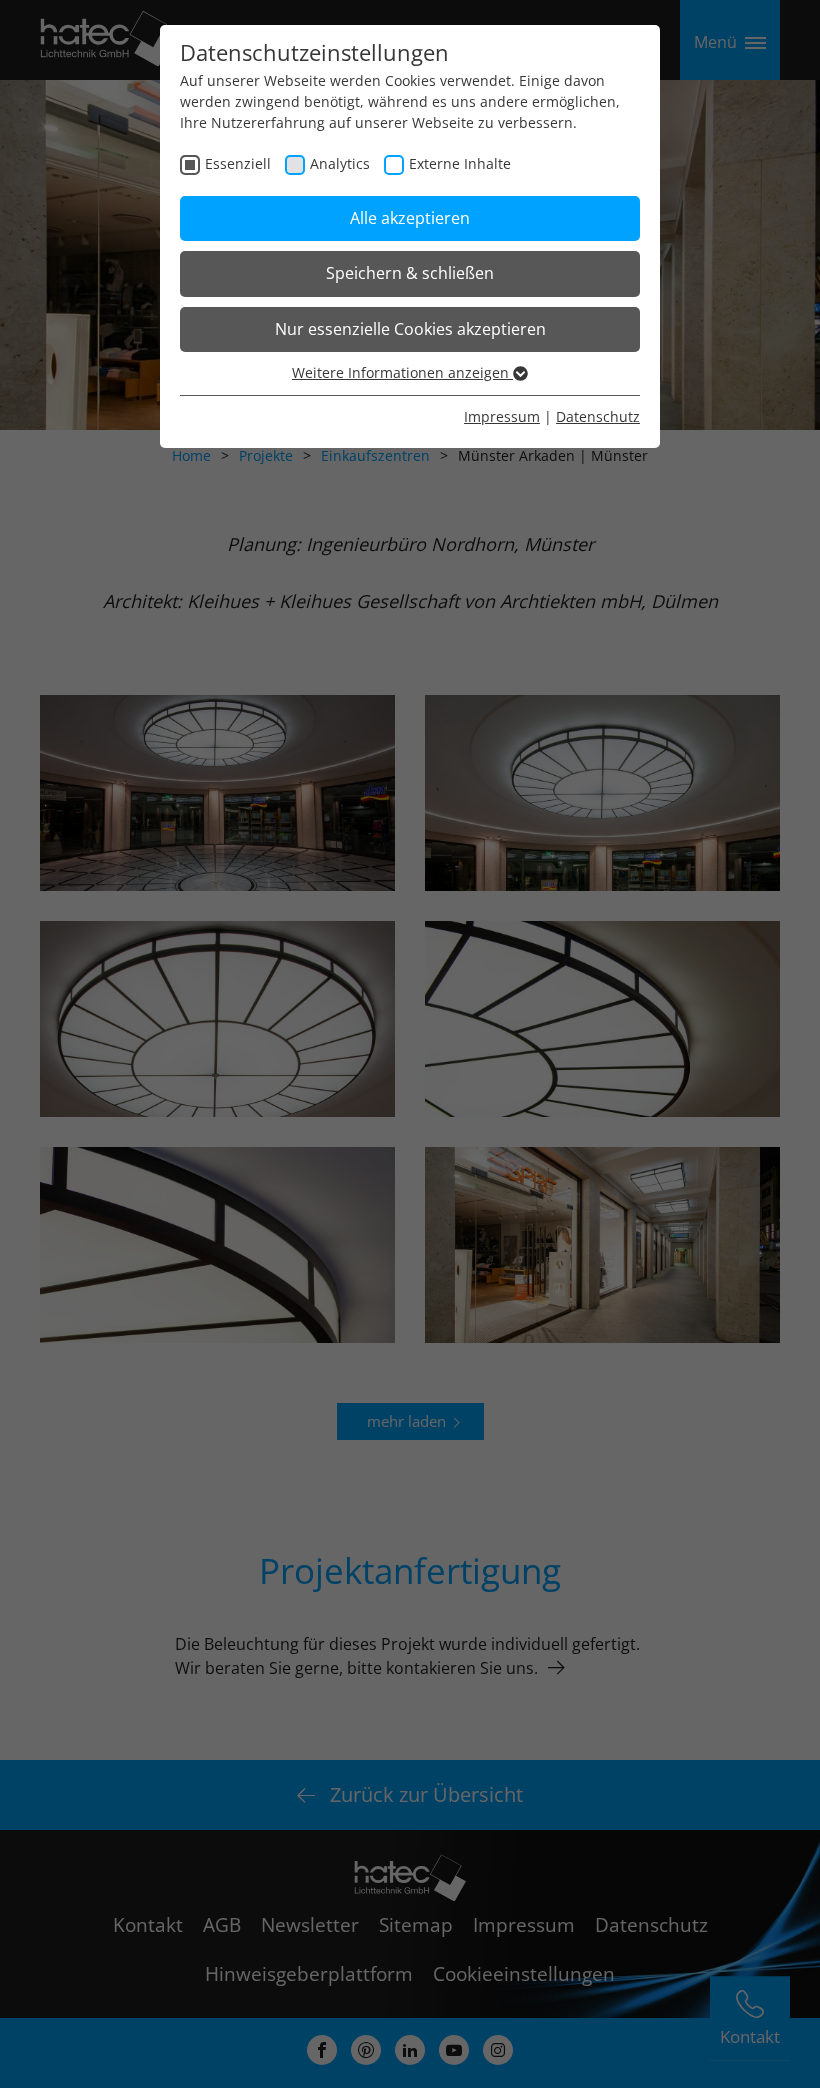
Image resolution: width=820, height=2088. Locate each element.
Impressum (502, 416)
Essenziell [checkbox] (238, 163)
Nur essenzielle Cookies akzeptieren (410, 329)
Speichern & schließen (410, 273)
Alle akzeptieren (410, 218)
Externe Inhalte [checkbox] (460, 163)
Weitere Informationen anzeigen (402, 372)
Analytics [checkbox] (340, 163)
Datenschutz (598, 416)
